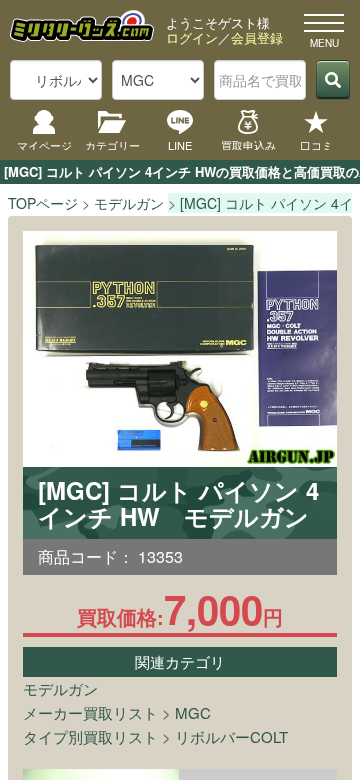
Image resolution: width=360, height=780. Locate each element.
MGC (193, 712)
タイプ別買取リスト (90, 736)
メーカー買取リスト (90, 712)
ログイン (192, 37)
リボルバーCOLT (231, 736)
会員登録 (257, 37)
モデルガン (60, 688)
